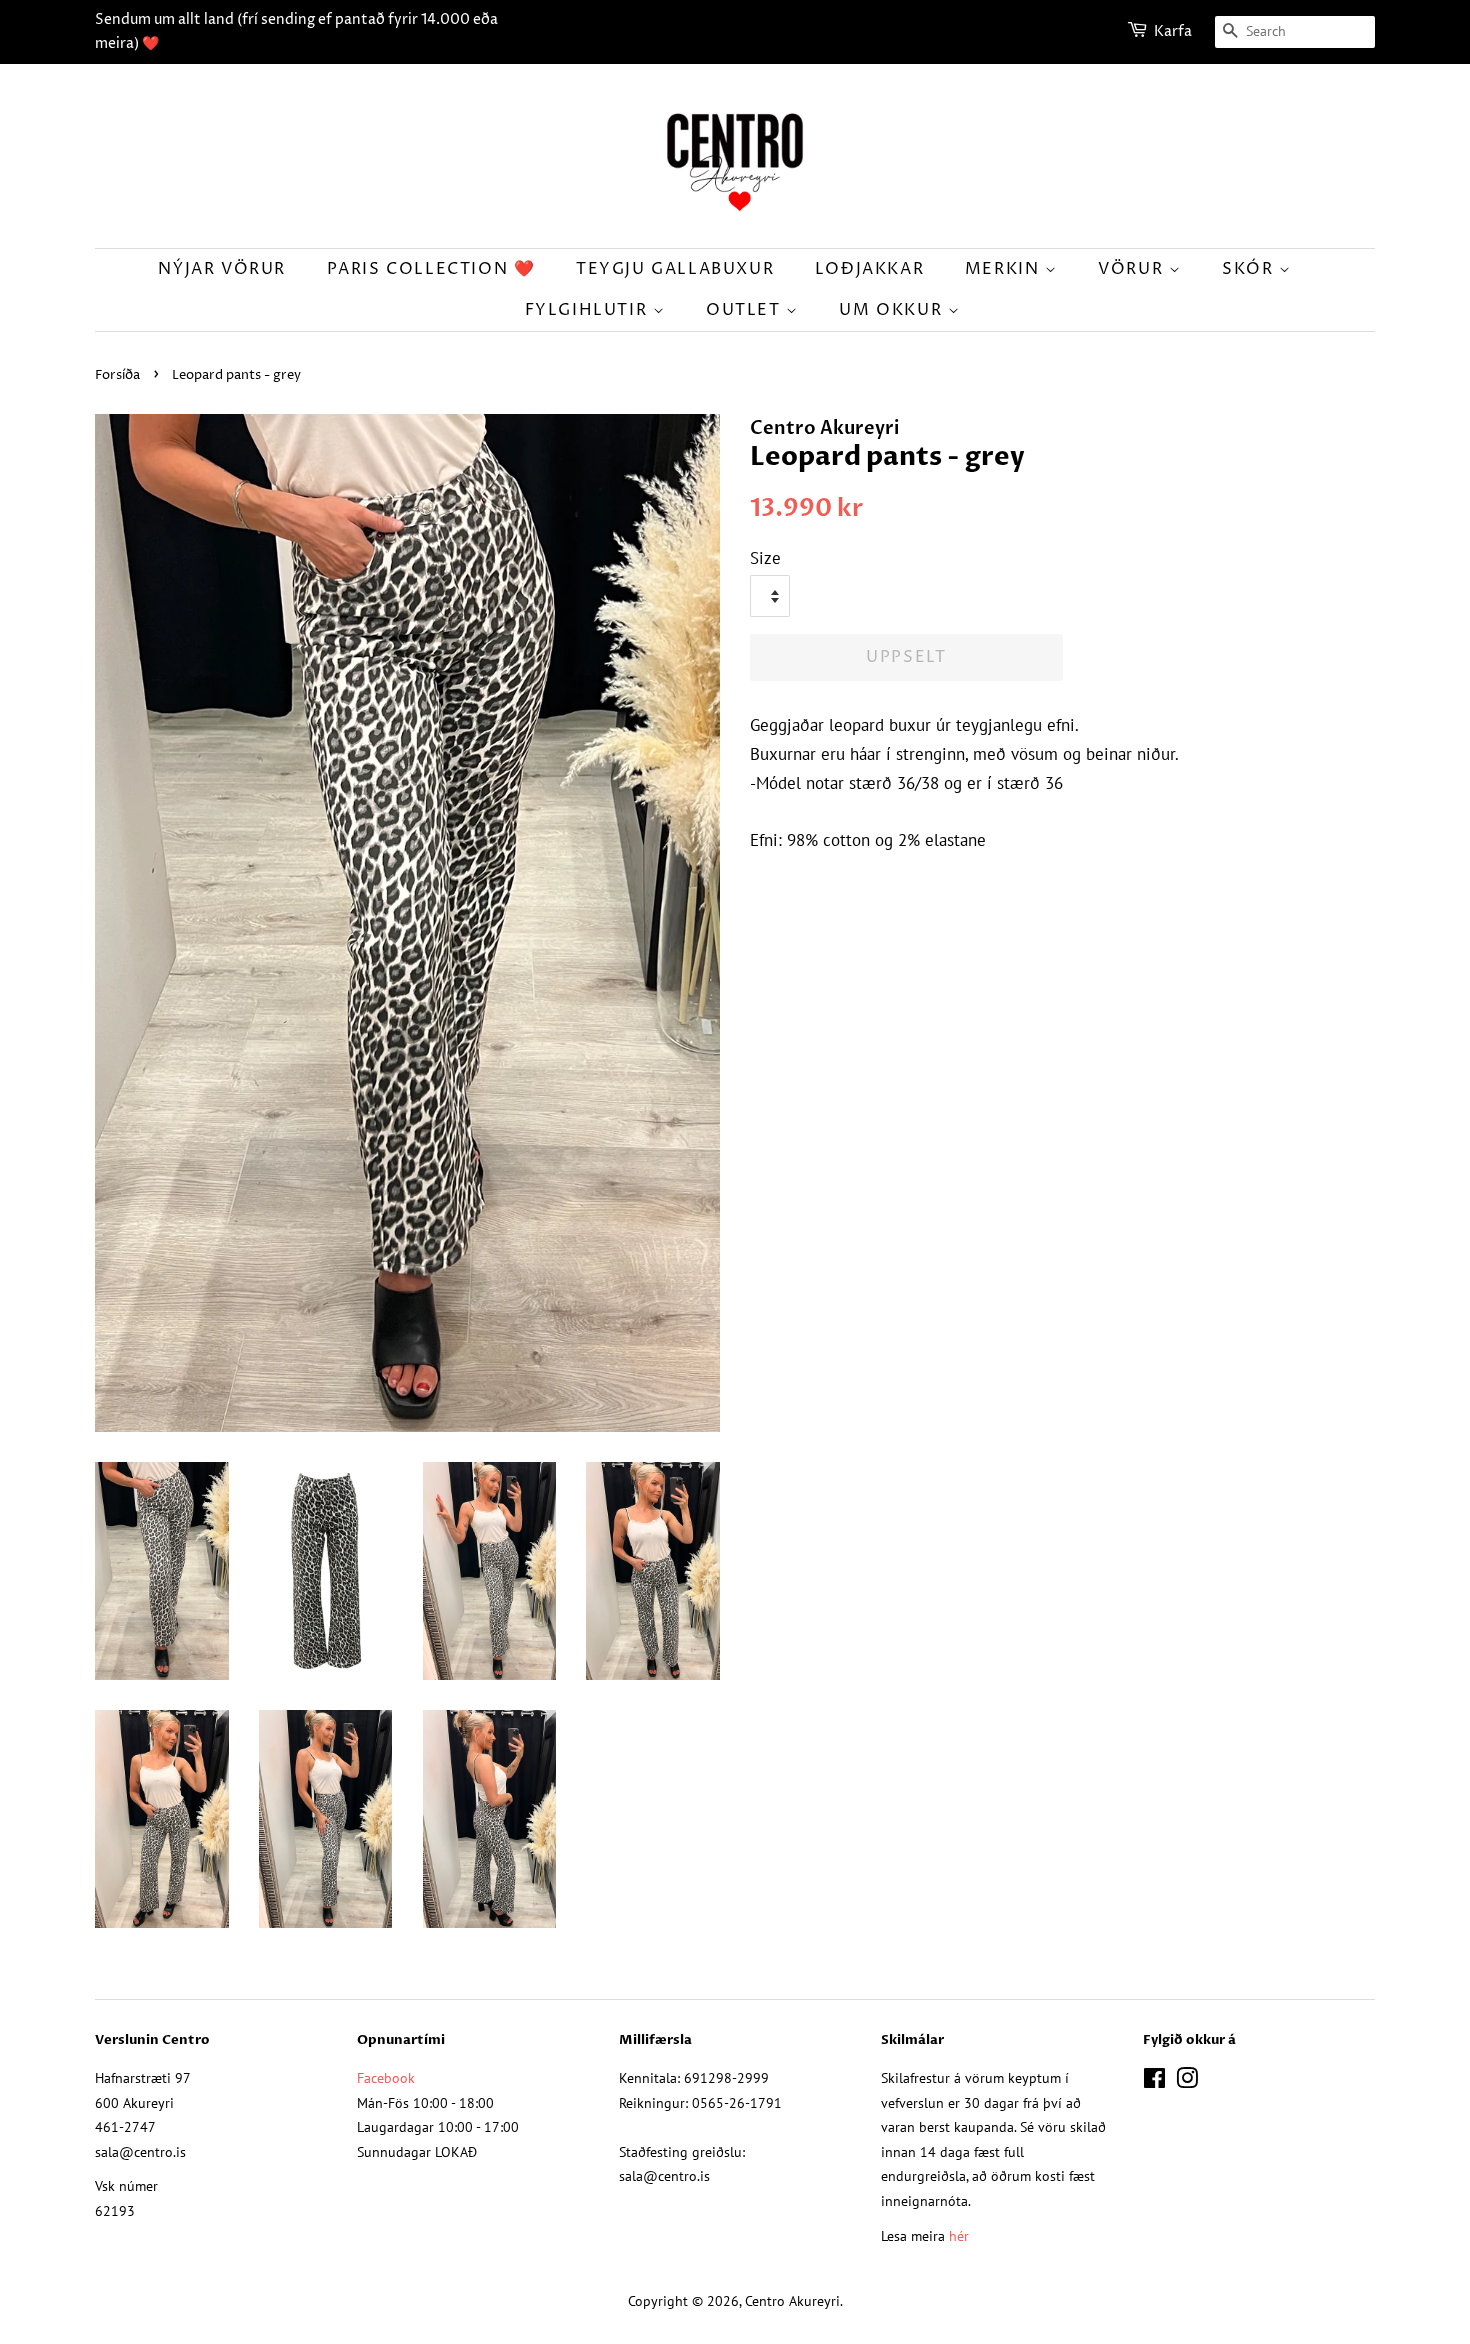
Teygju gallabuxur (675, 269)
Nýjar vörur (222, 269)
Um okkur (893, 310)
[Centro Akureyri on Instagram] (1187, 2081)
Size (765, 558)
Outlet (746, 310)
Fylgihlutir (589, 310)
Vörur (1133, 269)
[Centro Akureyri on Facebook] (1154, 2081)
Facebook (386, 2077)
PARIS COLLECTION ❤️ (431, 269)
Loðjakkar (869, 269)
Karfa (1173, 31)
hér (959, 2235)
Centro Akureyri (792, 2300)
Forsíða (117, 375)
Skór (1250, 269)
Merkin (1005, 269)
